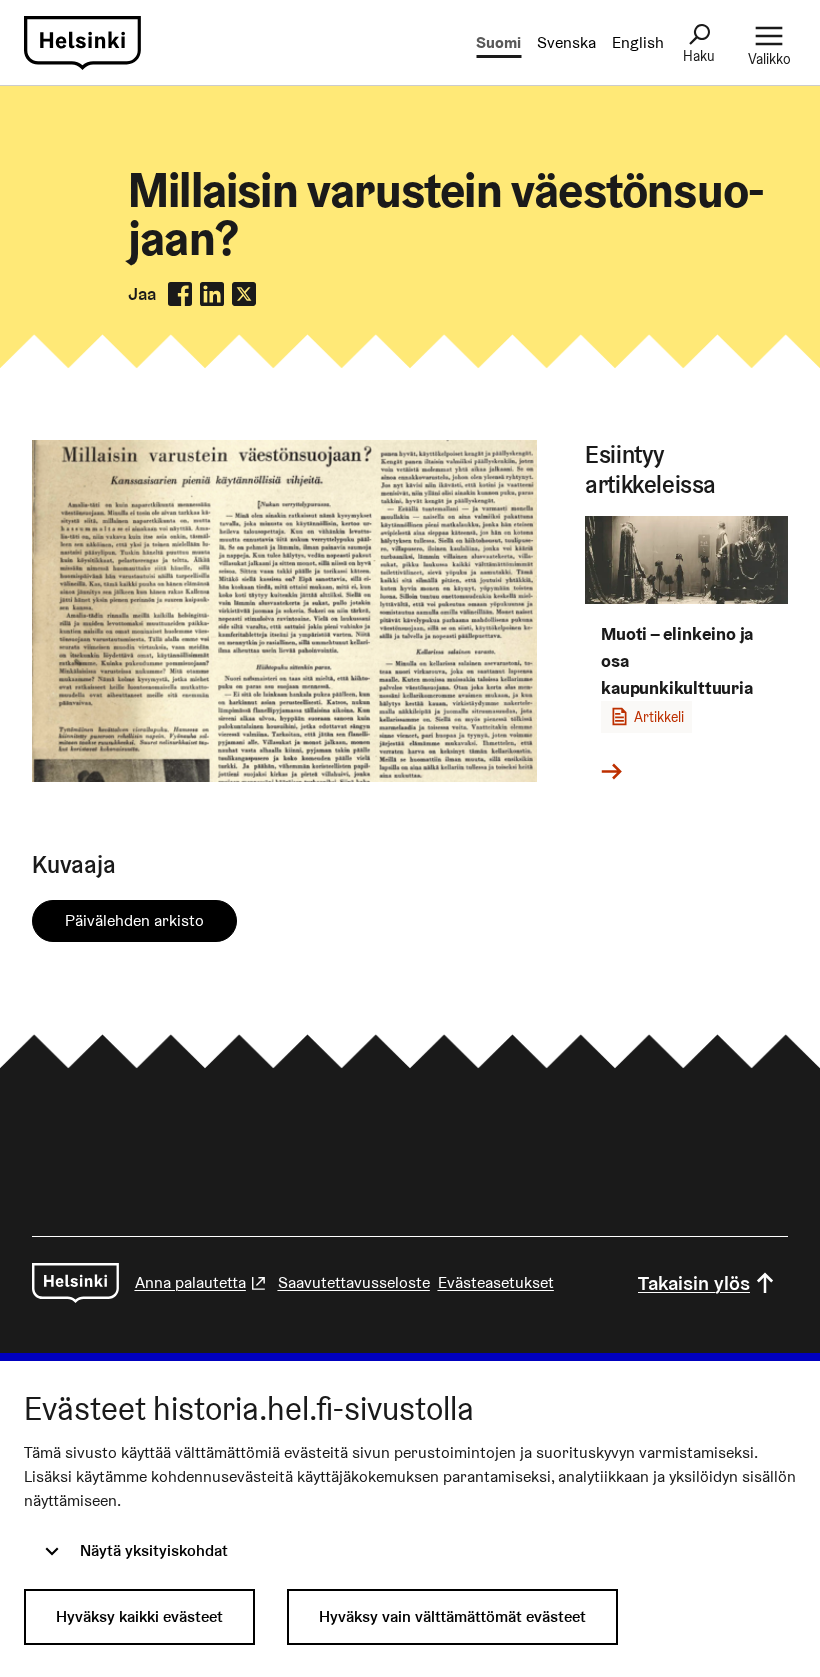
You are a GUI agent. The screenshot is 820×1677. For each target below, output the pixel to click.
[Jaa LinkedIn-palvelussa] (212, 294)
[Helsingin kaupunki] (75, 1283)
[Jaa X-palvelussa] (244, 294)
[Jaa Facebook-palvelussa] (180, 294)
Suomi (498, 42)
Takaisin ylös (694, 1283)
